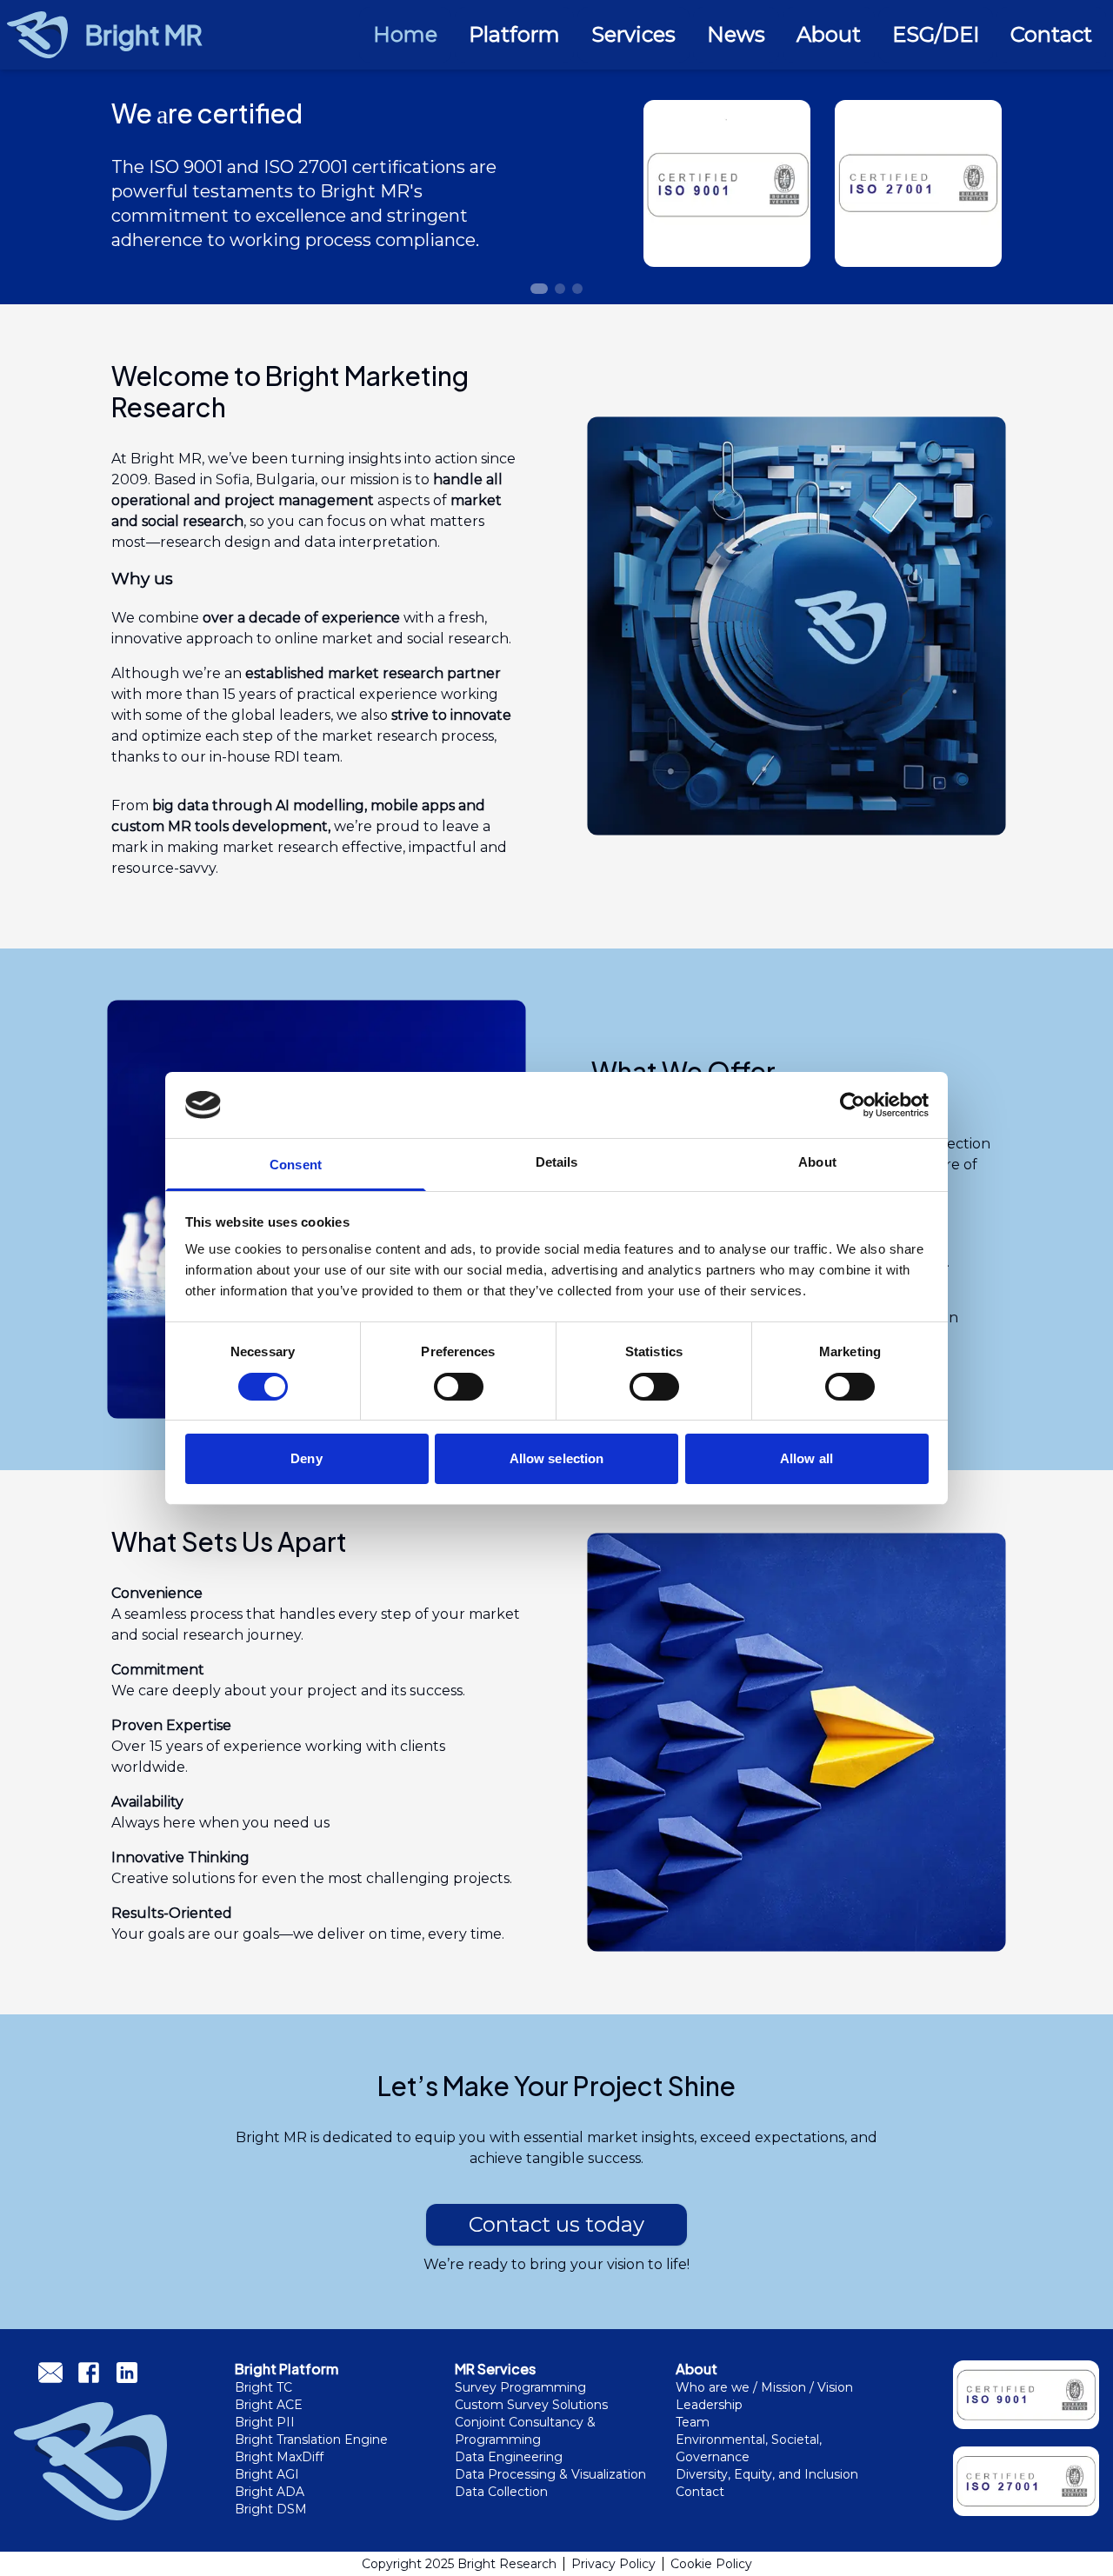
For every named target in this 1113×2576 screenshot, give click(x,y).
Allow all (806, 1458)
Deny (306, 1458)
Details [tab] (557, 1162)
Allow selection (557, 1458)
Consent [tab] (296, 1165)
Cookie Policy (711, 2564)
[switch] (459, 1387)
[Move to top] (1071, 2552)
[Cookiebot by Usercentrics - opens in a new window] (853, 1105)
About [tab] (817, 1162)
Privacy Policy (613, 2564)
